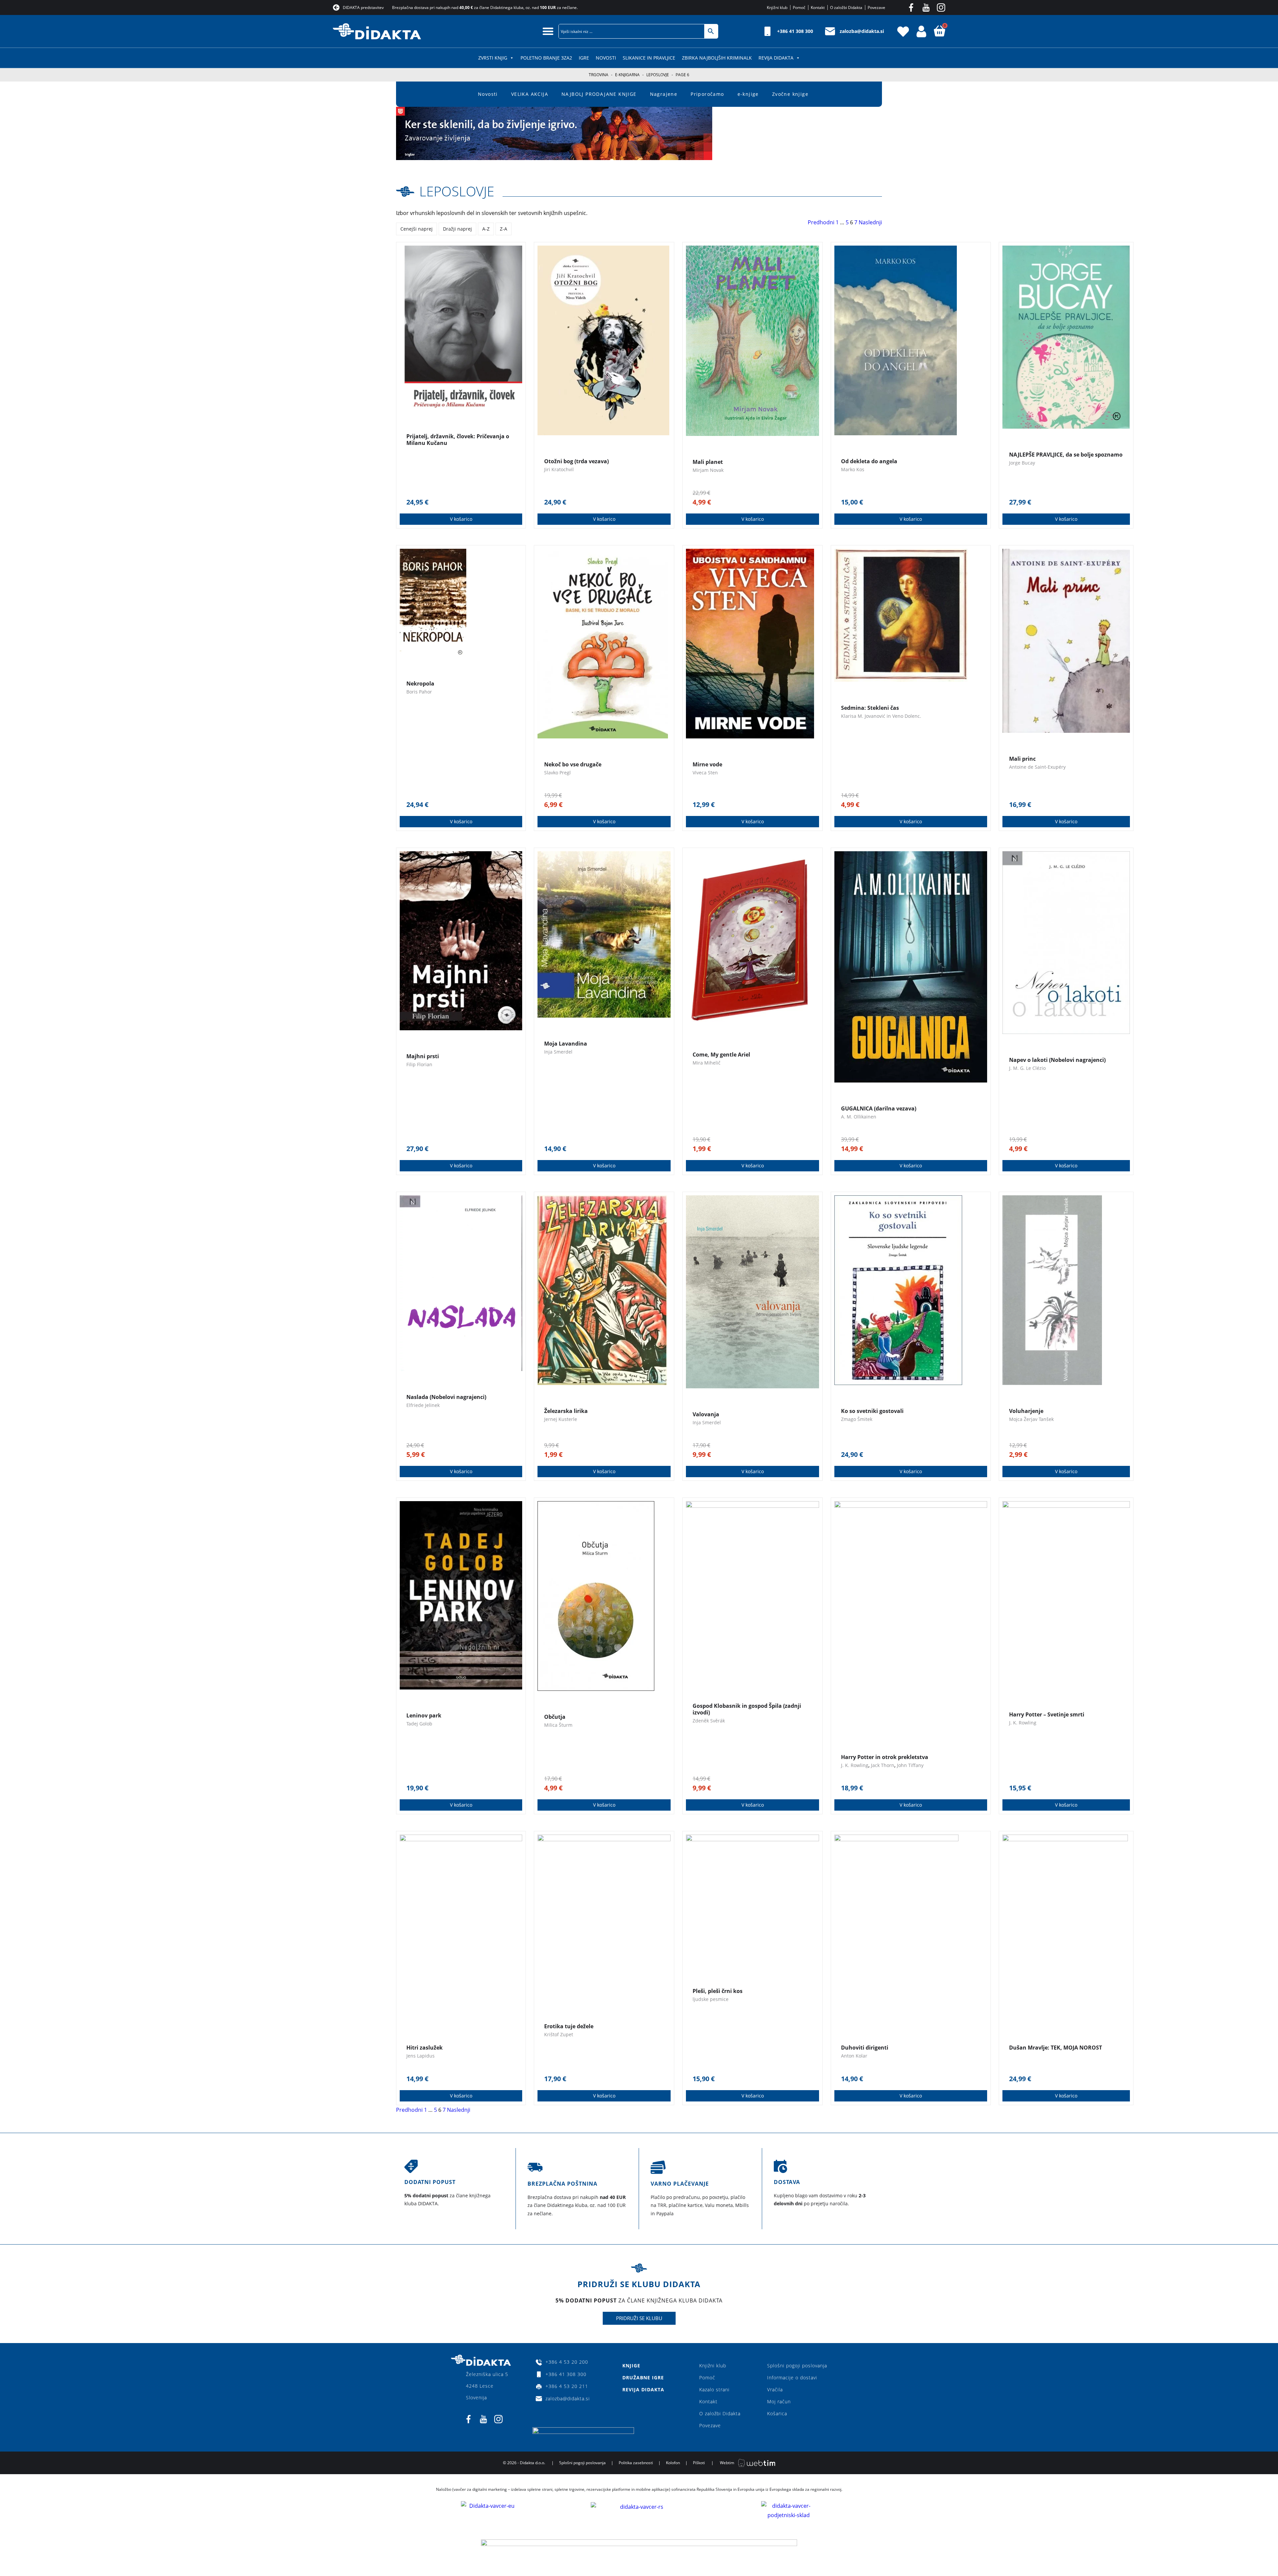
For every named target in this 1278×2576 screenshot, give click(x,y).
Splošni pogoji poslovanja (797, 2366)
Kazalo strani (714, 2389)
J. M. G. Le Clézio (1027, 1068)
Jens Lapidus (421, 2056)
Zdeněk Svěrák (709, 1721)
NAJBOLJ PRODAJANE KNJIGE (599, 94)
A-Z (486, 229)
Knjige (631, 2366)
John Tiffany (910, 1765)
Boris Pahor (419, 692)
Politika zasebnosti (636, 2463)
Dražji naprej (457, 229)
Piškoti (699, 2463)
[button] (548, 31)
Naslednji (870, 222)
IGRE (584, 58)
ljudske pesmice (711, 1999)
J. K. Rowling (855, 1765)
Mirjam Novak (708, 470)
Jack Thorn (883, 1765)
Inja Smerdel (558, 1052)
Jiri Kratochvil (559, 469)
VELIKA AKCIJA (530, 94)
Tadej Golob (419, 1724)
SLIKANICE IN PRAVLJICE (649, 58)
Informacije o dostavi (792, 2378)
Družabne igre (643, 2378)
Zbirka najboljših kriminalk (717, 58)
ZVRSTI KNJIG (493, 58)
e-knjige (748, 94)
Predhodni (821, 222)
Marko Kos (853, 469)
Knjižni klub (713, 2366)
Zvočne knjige (790, 94)
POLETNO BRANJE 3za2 (546, 58)
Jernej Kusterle (561, 1419)
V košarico (461, 519)
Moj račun (779, 2401)
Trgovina (599, 75)
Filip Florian (419, 1064)
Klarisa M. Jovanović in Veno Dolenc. (881, 716)
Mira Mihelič (707, 1063)
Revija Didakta (776, 58)
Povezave (710, 2425)
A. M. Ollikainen (859, 1117)
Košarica (777, 2413)
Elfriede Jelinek (423, 1405)
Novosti (606, 58)
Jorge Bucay (1022, 463)
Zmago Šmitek (857, 1419)
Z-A (504, 229)
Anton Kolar (854, 2056)
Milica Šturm (558, 1725)
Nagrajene (664, 94)
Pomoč (707, 2378)
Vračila (775, 2389)
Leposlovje (658, 75)
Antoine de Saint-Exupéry (1037, 767)
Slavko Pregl (557, 773)
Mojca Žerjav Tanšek (1031, 1419)
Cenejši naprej (417, 229)
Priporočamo (707, 94)
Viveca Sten (705, 773)
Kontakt (708, 2401)
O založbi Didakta (720, 2413)
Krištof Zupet (559, 2034)
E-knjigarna (627, 75)
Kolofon (673, 2463)
